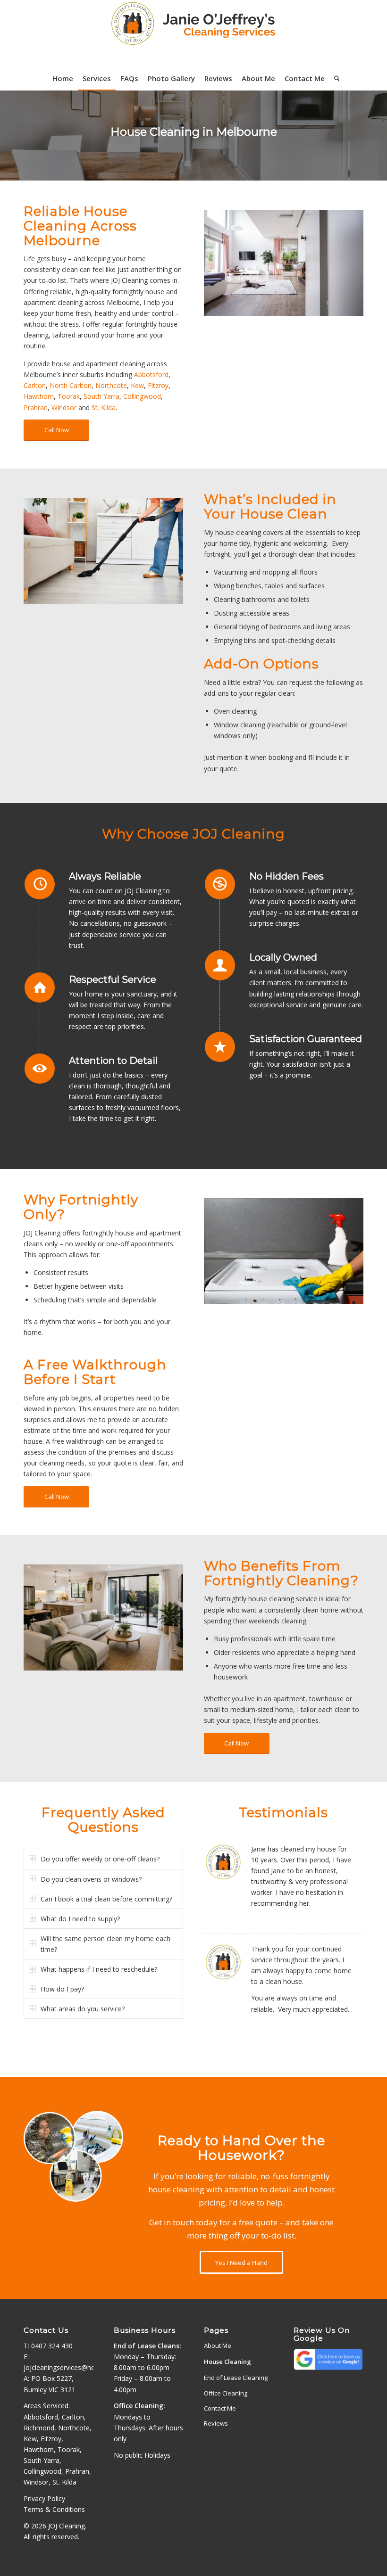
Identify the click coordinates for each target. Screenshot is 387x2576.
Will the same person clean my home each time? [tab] (105, 1944)
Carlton (35, 385)
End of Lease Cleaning (236, 2378)
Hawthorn (39, 396)
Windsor (64, 407)
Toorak (69, 396)
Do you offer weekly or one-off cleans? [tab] (100, 1859)
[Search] (335, 78)
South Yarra (101, 396)
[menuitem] (63, 78)
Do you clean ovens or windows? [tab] (91, 1879)
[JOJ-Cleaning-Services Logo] (193, 33)
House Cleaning (227, 2362)
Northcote (111, 385)
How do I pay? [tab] (62, 1989)
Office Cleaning (226, 2393)
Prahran (36, 407)
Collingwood (142, 396)
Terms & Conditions (54, 2509)
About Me (218, 2346)
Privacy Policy (44, 2498)
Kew (137, 385)
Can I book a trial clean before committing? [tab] (106, 1899)
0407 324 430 (52, 2346)
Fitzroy (158, 385)
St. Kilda (104, 407)
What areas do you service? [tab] (83, 2009)
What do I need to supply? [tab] (80, 1919)
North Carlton (71, 385)
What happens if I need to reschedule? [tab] (99, 1969)
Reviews (216, 2423)
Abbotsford (151, 374)
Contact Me (220, 2408)
